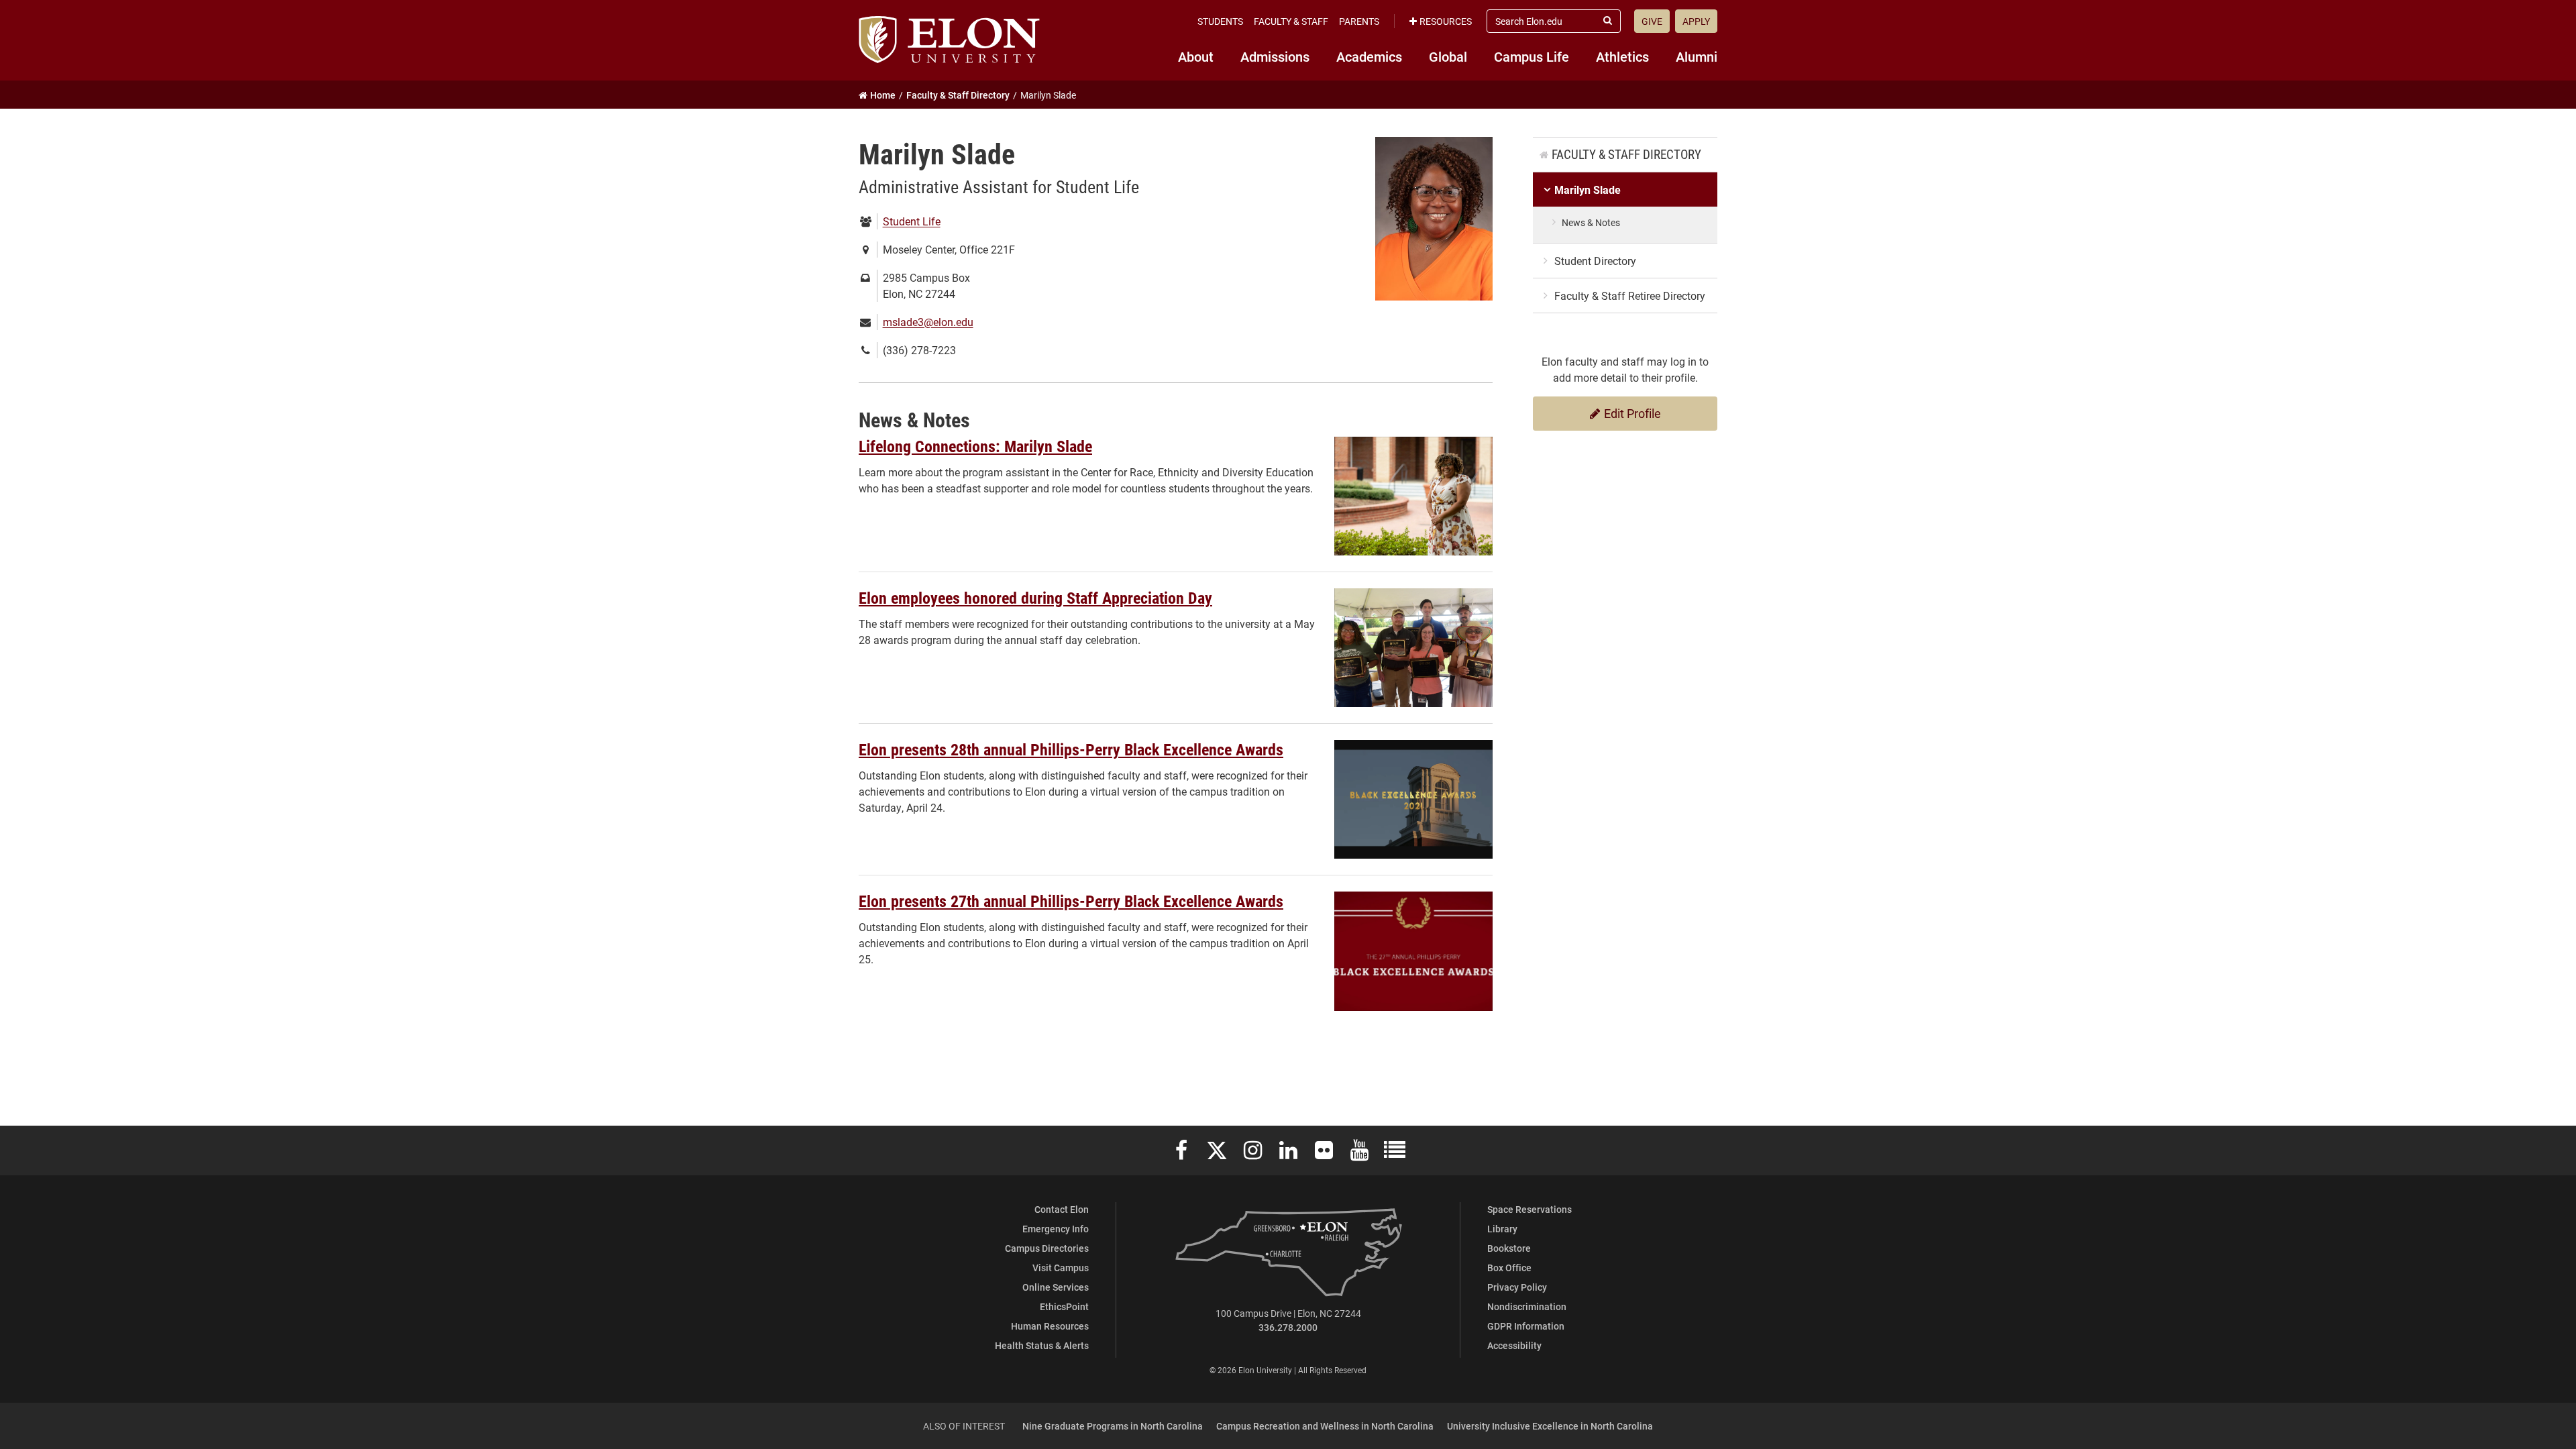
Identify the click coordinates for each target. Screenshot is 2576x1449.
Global (1448, 56)
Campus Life (1532, 56)
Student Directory (1595, 261)
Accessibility (1514, 1345)
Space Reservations (1529, 1209)
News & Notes (1591, 222)
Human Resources (1050, 1326)
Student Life (912, 221)
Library (1502, 1229)
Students (1220, 21)
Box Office (1509, 1268)
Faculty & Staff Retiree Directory (1630, 296)
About (1196, 56)
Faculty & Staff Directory (1626, 154)
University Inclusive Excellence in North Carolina (1550, 1426)
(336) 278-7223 (919, 350)
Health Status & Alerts (1042, 1345)
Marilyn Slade (1588, 190)
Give (1652, 21)
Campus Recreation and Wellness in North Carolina (1325, 1426)
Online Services (1056, 1287)
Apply (1696, 21)
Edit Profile (1631, 413)
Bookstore (1509, 1248)
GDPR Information (1526, 1326)
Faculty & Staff (1291, 21)
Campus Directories (1047, 1248)
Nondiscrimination (1527, 1306)
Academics (1369, 56)
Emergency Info (1056, 1229)
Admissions (1275, 56)
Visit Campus (1061, 1268)
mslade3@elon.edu (928, 322)
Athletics (1622, 56)
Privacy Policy (1517, 1287)
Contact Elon (1062, 1209)
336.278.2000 (1288, 1327)
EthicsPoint (1064, 1306)
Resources (1446, 21)
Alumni (1697, 56)
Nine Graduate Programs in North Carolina (1113, 1426)
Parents (1359, 21)
